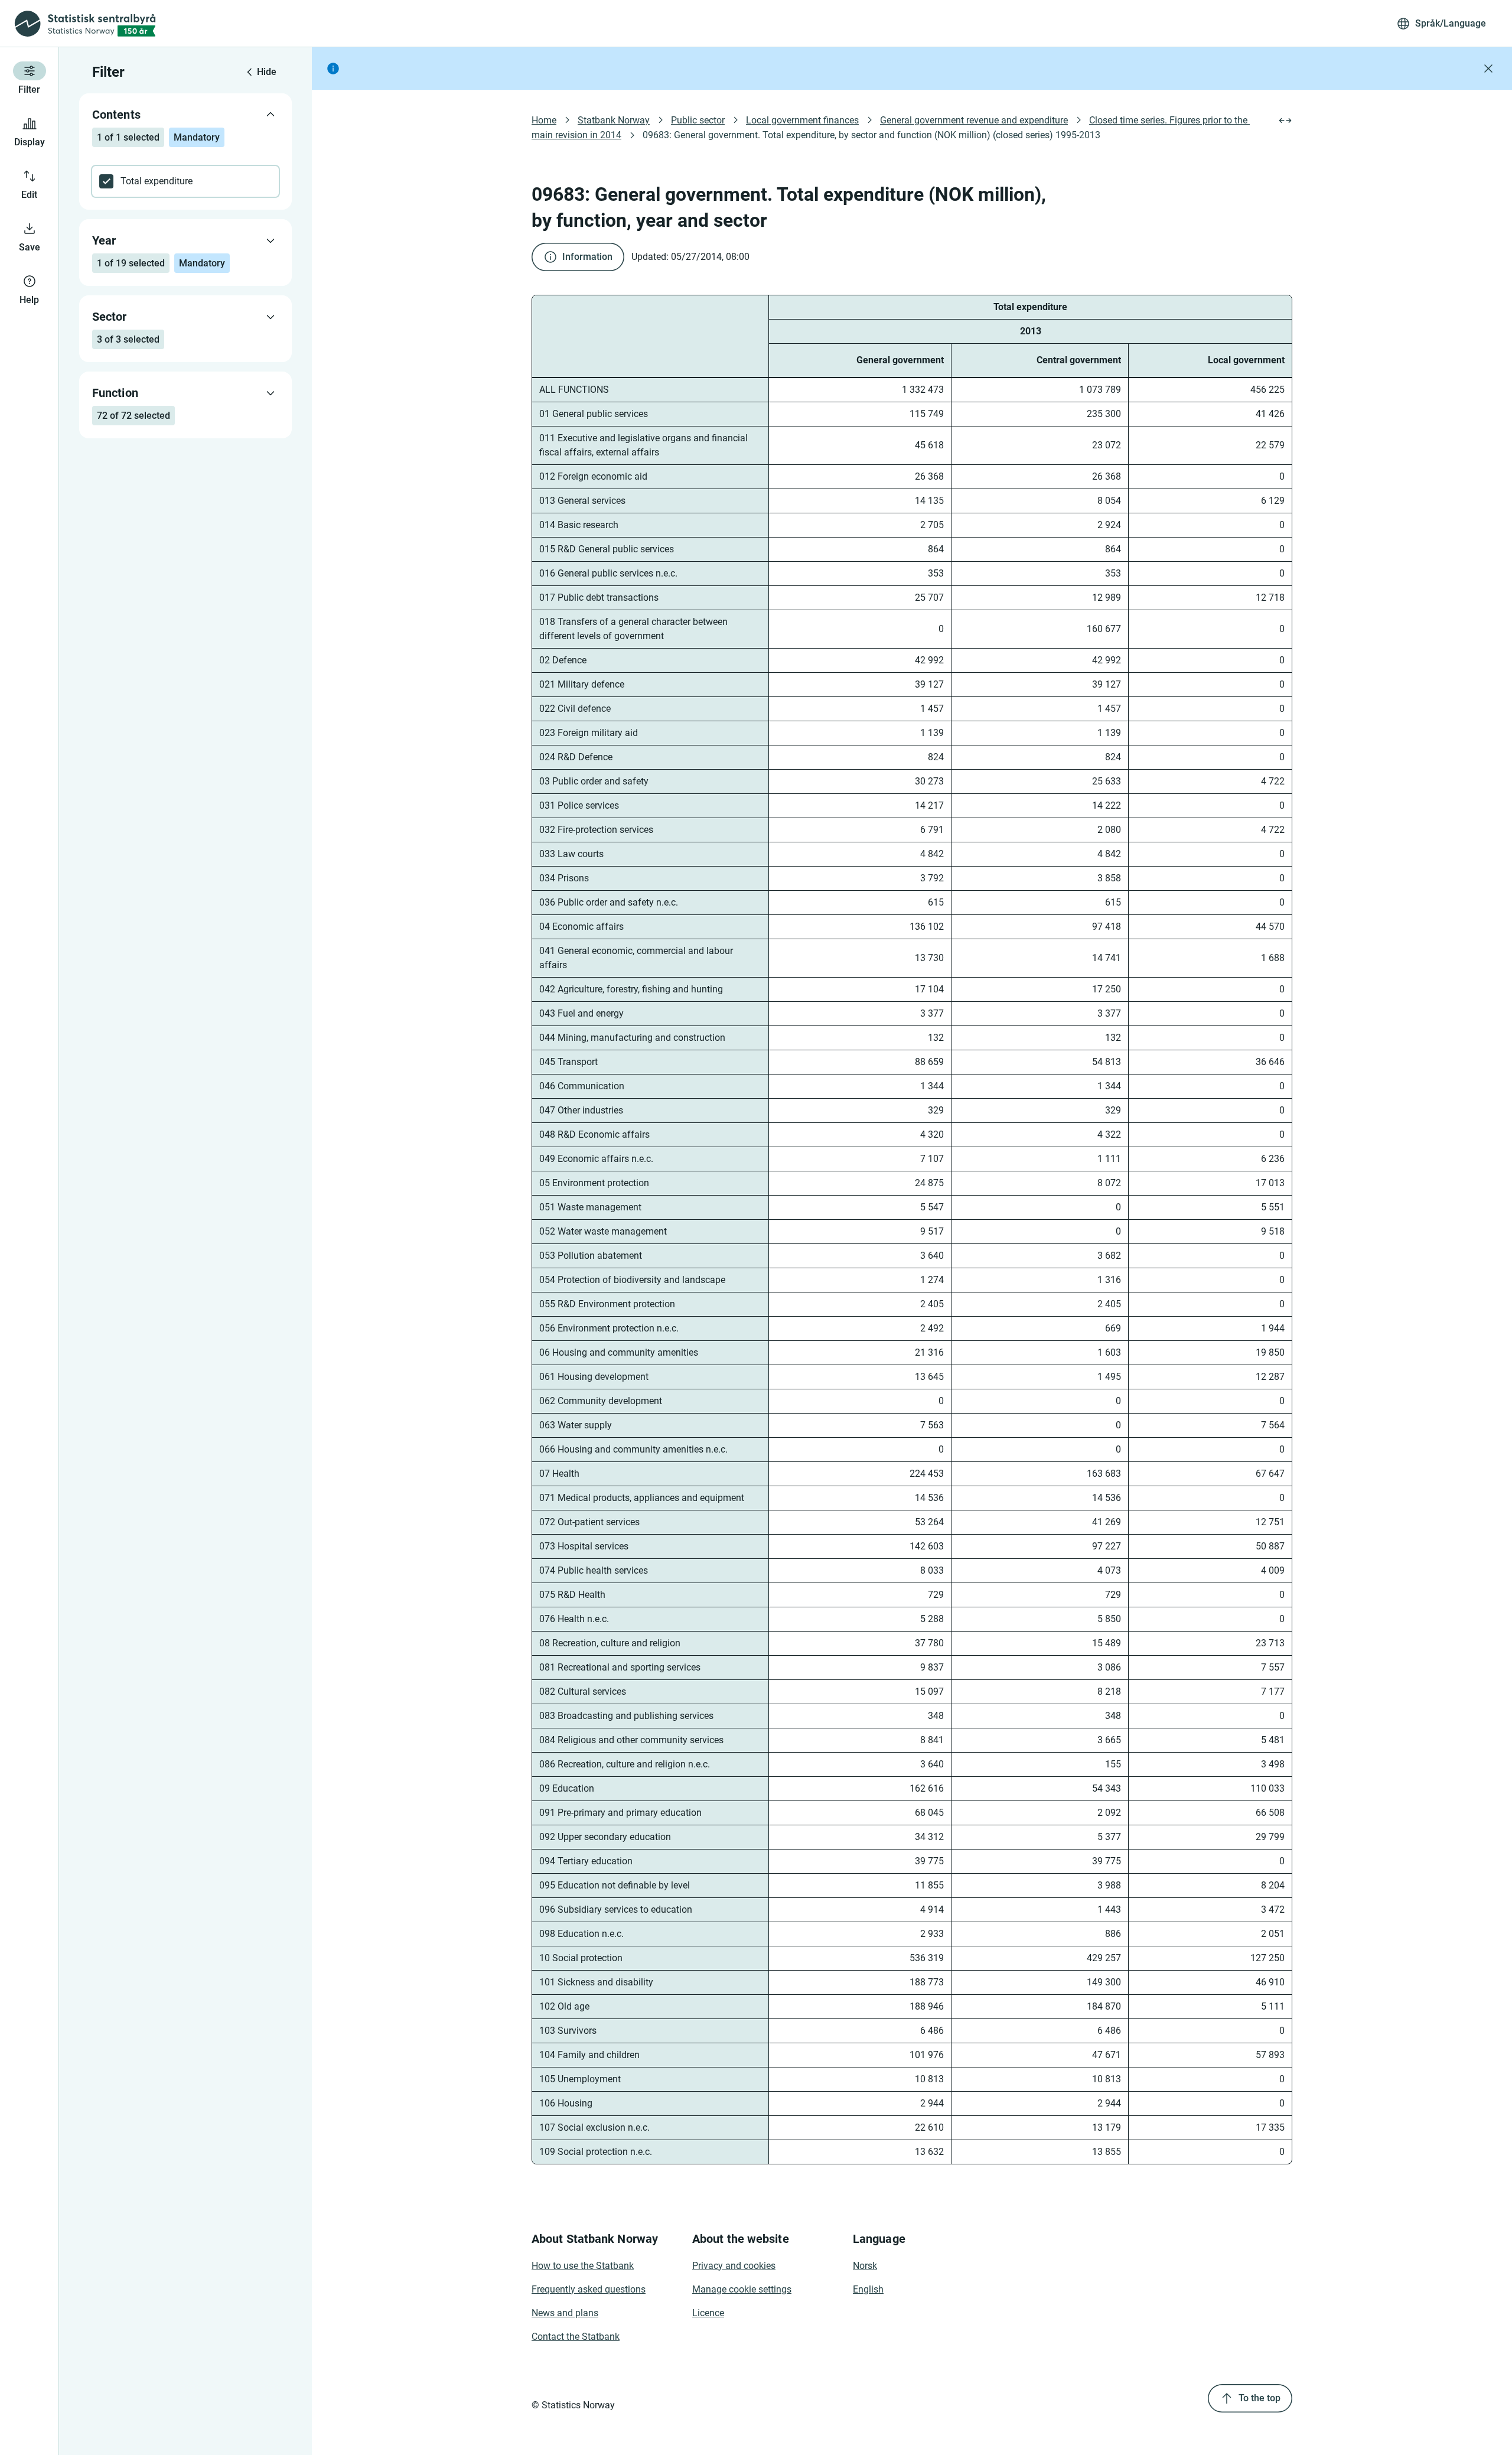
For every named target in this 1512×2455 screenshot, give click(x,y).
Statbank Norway (614, 120)
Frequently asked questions (589, 2289)
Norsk (865, 2266)
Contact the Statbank (576, 2337)
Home (544, 120)
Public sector (698, 120)
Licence (708, 2313)
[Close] (1488, 69)
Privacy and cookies (734, 2266)
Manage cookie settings (742, 2289)
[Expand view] (1285, 121)
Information (587, 257)
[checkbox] (185, 181)
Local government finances (802, 120)
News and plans (565, 2313)
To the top (1260, 2398)
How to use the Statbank (583, 2266)
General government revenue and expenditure (974, 120)
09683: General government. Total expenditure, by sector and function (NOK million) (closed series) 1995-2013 (871, 135)
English (868, 2289)
